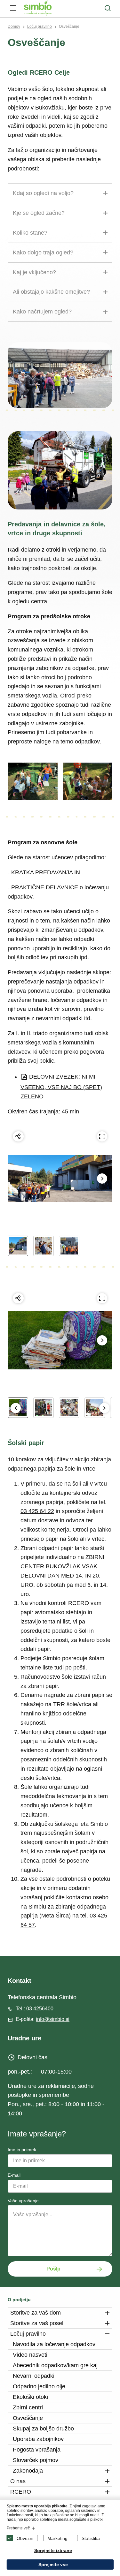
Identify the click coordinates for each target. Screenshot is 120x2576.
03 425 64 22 (37, 1511)
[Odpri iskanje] (108, 8)
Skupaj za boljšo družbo (43, 2429)
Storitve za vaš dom (36, 2313)
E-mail (14, 2175)
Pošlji (53, 2269)
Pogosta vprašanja (37, 2450)
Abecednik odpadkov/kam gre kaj (55, 2365)
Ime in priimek (22, 2150)
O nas (18, 2481)
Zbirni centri (28, 2407)
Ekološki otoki (30, 2397)
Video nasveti (30, 2355)
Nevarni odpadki (34, 2376)
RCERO (21, 2492)
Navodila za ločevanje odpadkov (54, 2344)
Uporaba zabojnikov (38, 2439)
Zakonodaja (28, 2471)
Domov (14, 26)
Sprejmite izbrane (53, 2550)
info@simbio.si (53, 2019)
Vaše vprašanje (23, 2201)
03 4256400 (40, 2009)
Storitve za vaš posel (37, 2323)
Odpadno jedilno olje (39, 2386)
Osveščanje (69, 26)
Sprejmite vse (53, 2565)
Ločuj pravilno (40, 26)
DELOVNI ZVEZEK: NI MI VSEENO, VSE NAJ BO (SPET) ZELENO (61, 1087)
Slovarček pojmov (36, 2460)
